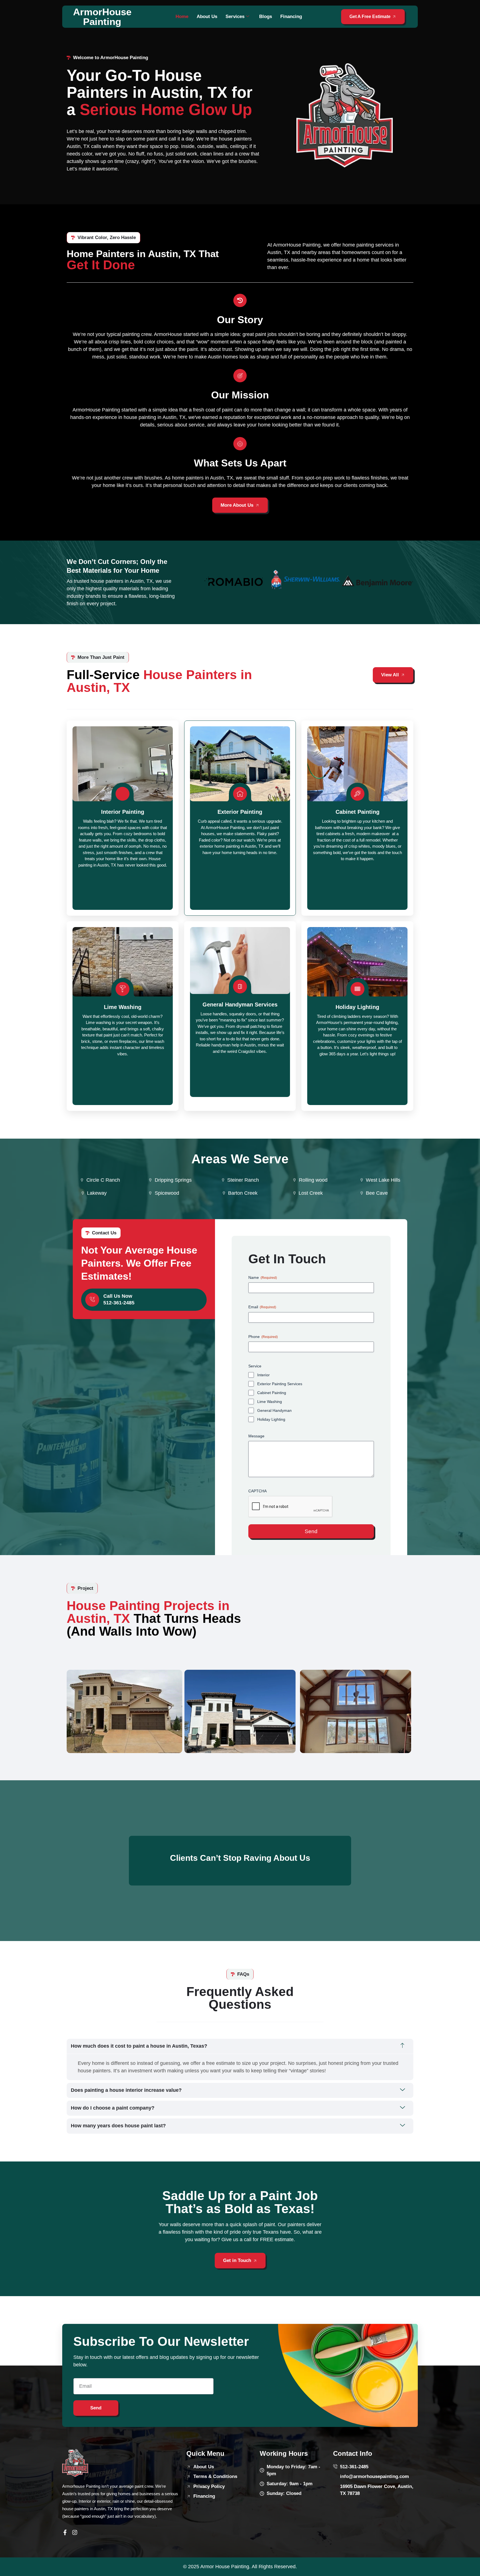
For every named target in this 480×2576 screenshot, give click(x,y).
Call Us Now (118, 1296)
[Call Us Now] (92, 1300)
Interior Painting (123, 812)
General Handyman (274, 1410)
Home (182, 17)
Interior (263, 1375)
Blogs (266, 17)
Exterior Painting (240, 812)
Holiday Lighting (357, 1007)
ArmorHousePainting (102, 17)
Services (235, 17)
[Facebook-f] (65, 2532)
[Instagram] (75, 2532)
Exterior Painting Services (280, 1384)
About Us (207, 17)
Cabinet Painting (357, 812)
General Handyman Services (240, 1005)
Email (262, 1307)
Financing (291, 17)
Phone (263, 1337)
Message (256, 1436)
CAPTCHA (257, 1491)
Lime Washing (123, 1007)
